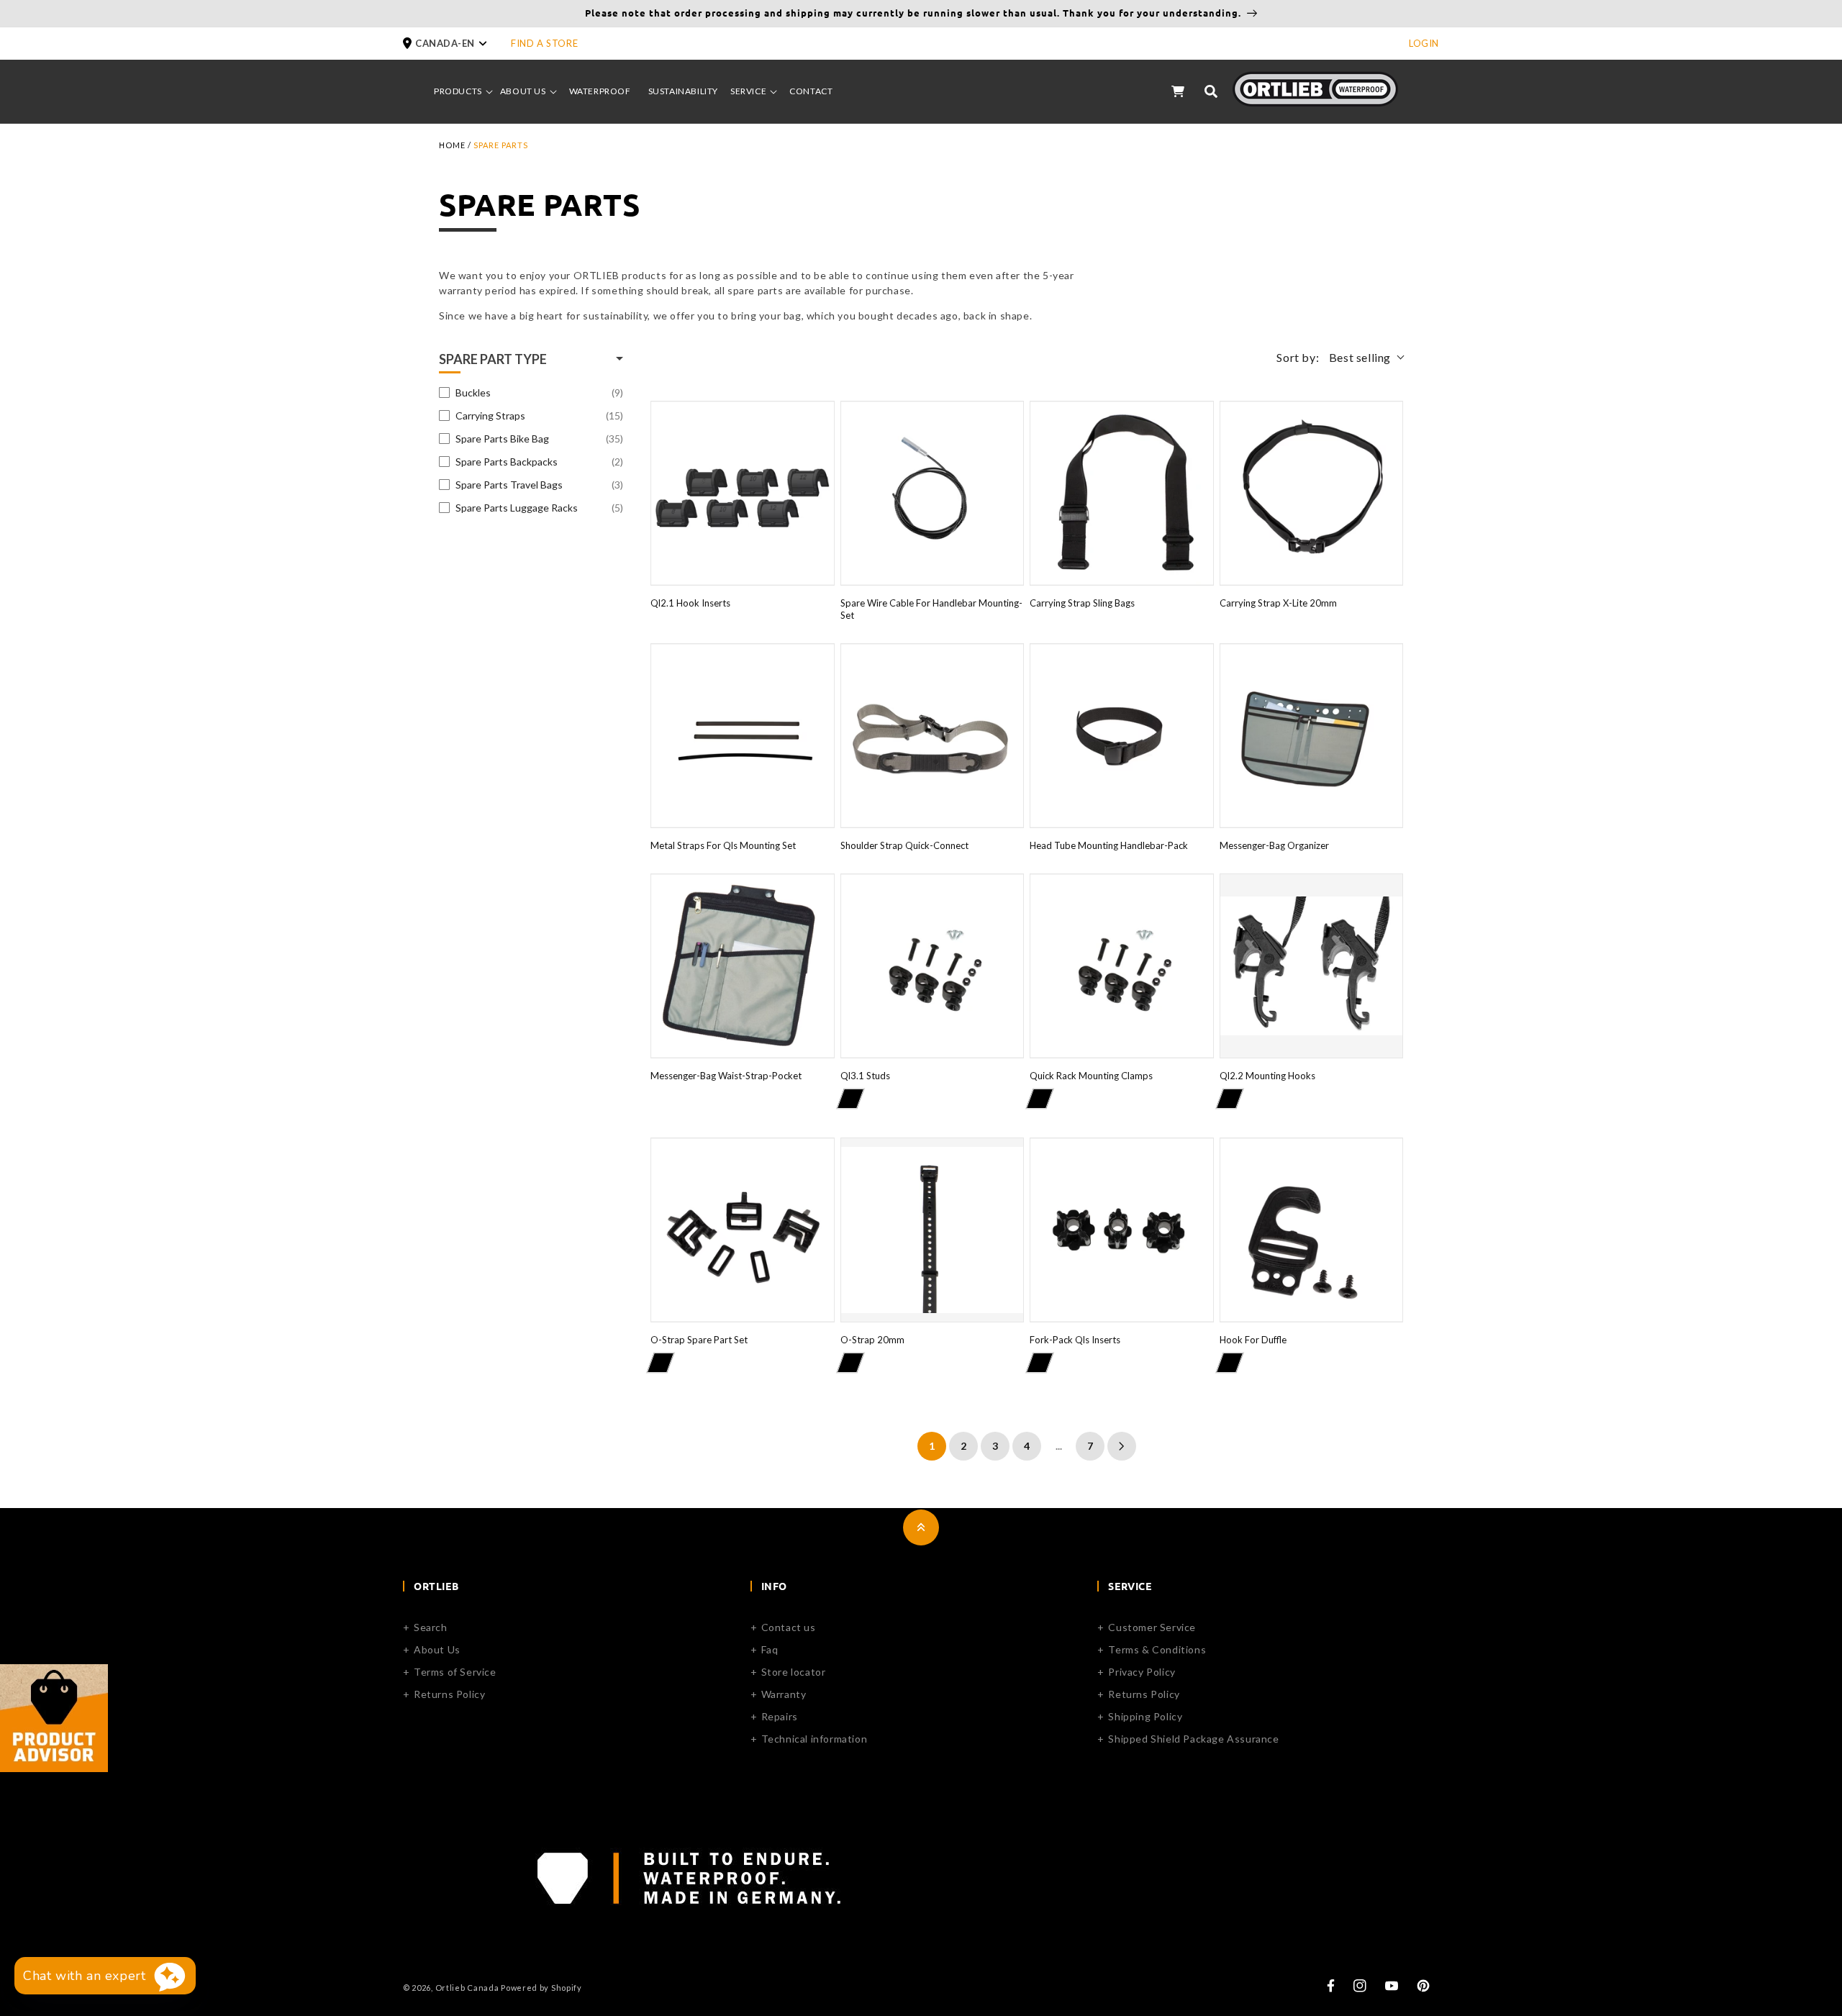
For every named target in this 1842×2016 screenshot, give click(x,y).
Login (1424, 43)
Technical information (815, 1739)
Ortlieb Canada (467, 1988)
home (452, 145)
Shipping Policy (1145, 1716)
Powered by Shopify (541, 1988)
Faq (770, 1649)
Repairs (780, 1716)
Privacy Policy (1142, 1672)
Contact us (789, 1627)
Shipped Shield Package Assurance (1193, 1739)
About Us (437, 1649)
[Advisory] (54, 1767)
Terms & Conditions (1157, 1649)
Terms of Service (455, 1672)
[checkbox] (531, 393)
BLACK (850, 1099)
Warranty (784, 1694)
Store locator (794, 1672)
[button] (457, 44)
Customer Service (1152, 1627)
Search (431, 1627)
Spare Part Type (493, 359)
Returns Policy (449, 1694)
